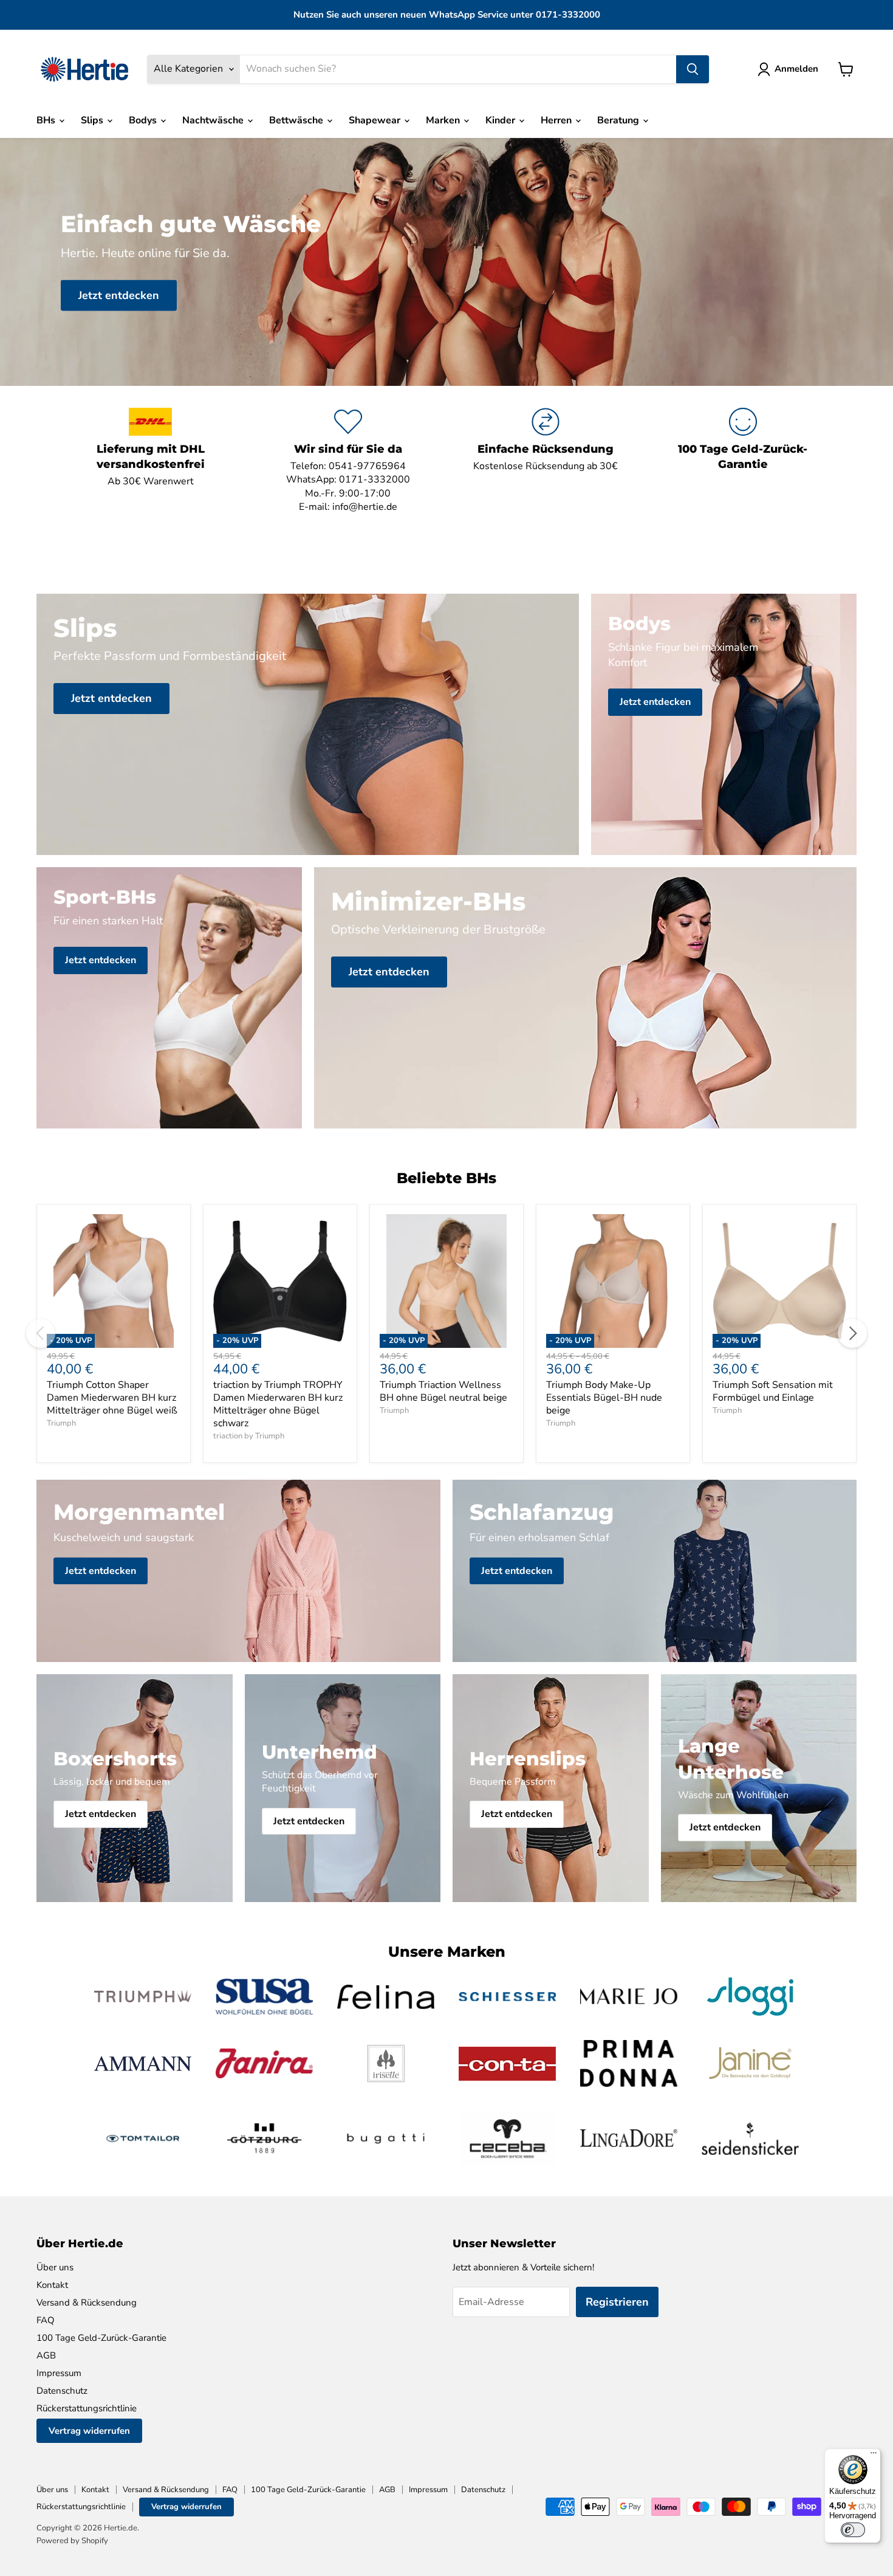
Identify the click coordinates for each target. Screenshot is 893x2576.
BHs (47, 120)
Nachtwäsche (214, 120)
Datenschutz (62, 2391)
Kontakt (52, 2285)
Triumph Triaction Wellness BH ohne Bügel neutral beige (443, 1391)
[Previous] (41, 1333)
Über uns (55, 2267)
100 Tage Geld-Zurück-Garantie (101, 2338)
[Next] (852, 1333)
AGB (46, 2355)
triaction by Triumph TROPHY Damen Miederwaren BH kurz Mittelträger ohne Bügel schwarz (278, 1404)
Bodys (144, 120)
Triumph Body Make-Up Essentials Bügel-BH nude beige (604, 1398)
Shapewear (376, 120)
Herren (557, 120)
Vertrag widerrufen (89, 2431)
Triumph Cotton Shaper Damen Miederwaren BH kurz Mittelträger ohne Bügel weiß (112, 1398)
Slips (93, 120)
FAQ (46, 2320)
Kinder (501, 120)
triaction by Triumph (249, 1436)
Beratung (619, 120)
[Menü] (874, 2456)
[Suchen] (693, 69)
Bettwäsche (297, 120)
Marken (444, 120)
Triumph (61, 1423)
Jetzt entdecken (119, 295)
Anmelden (796, 69)
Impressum (59, 2373)
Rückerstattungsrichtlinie (87, 2408)
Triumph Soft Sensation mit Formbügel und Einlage (773, 1391)
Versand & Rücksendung (87, 2303)
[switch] (853, 2530)
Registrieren (617, 2302)
